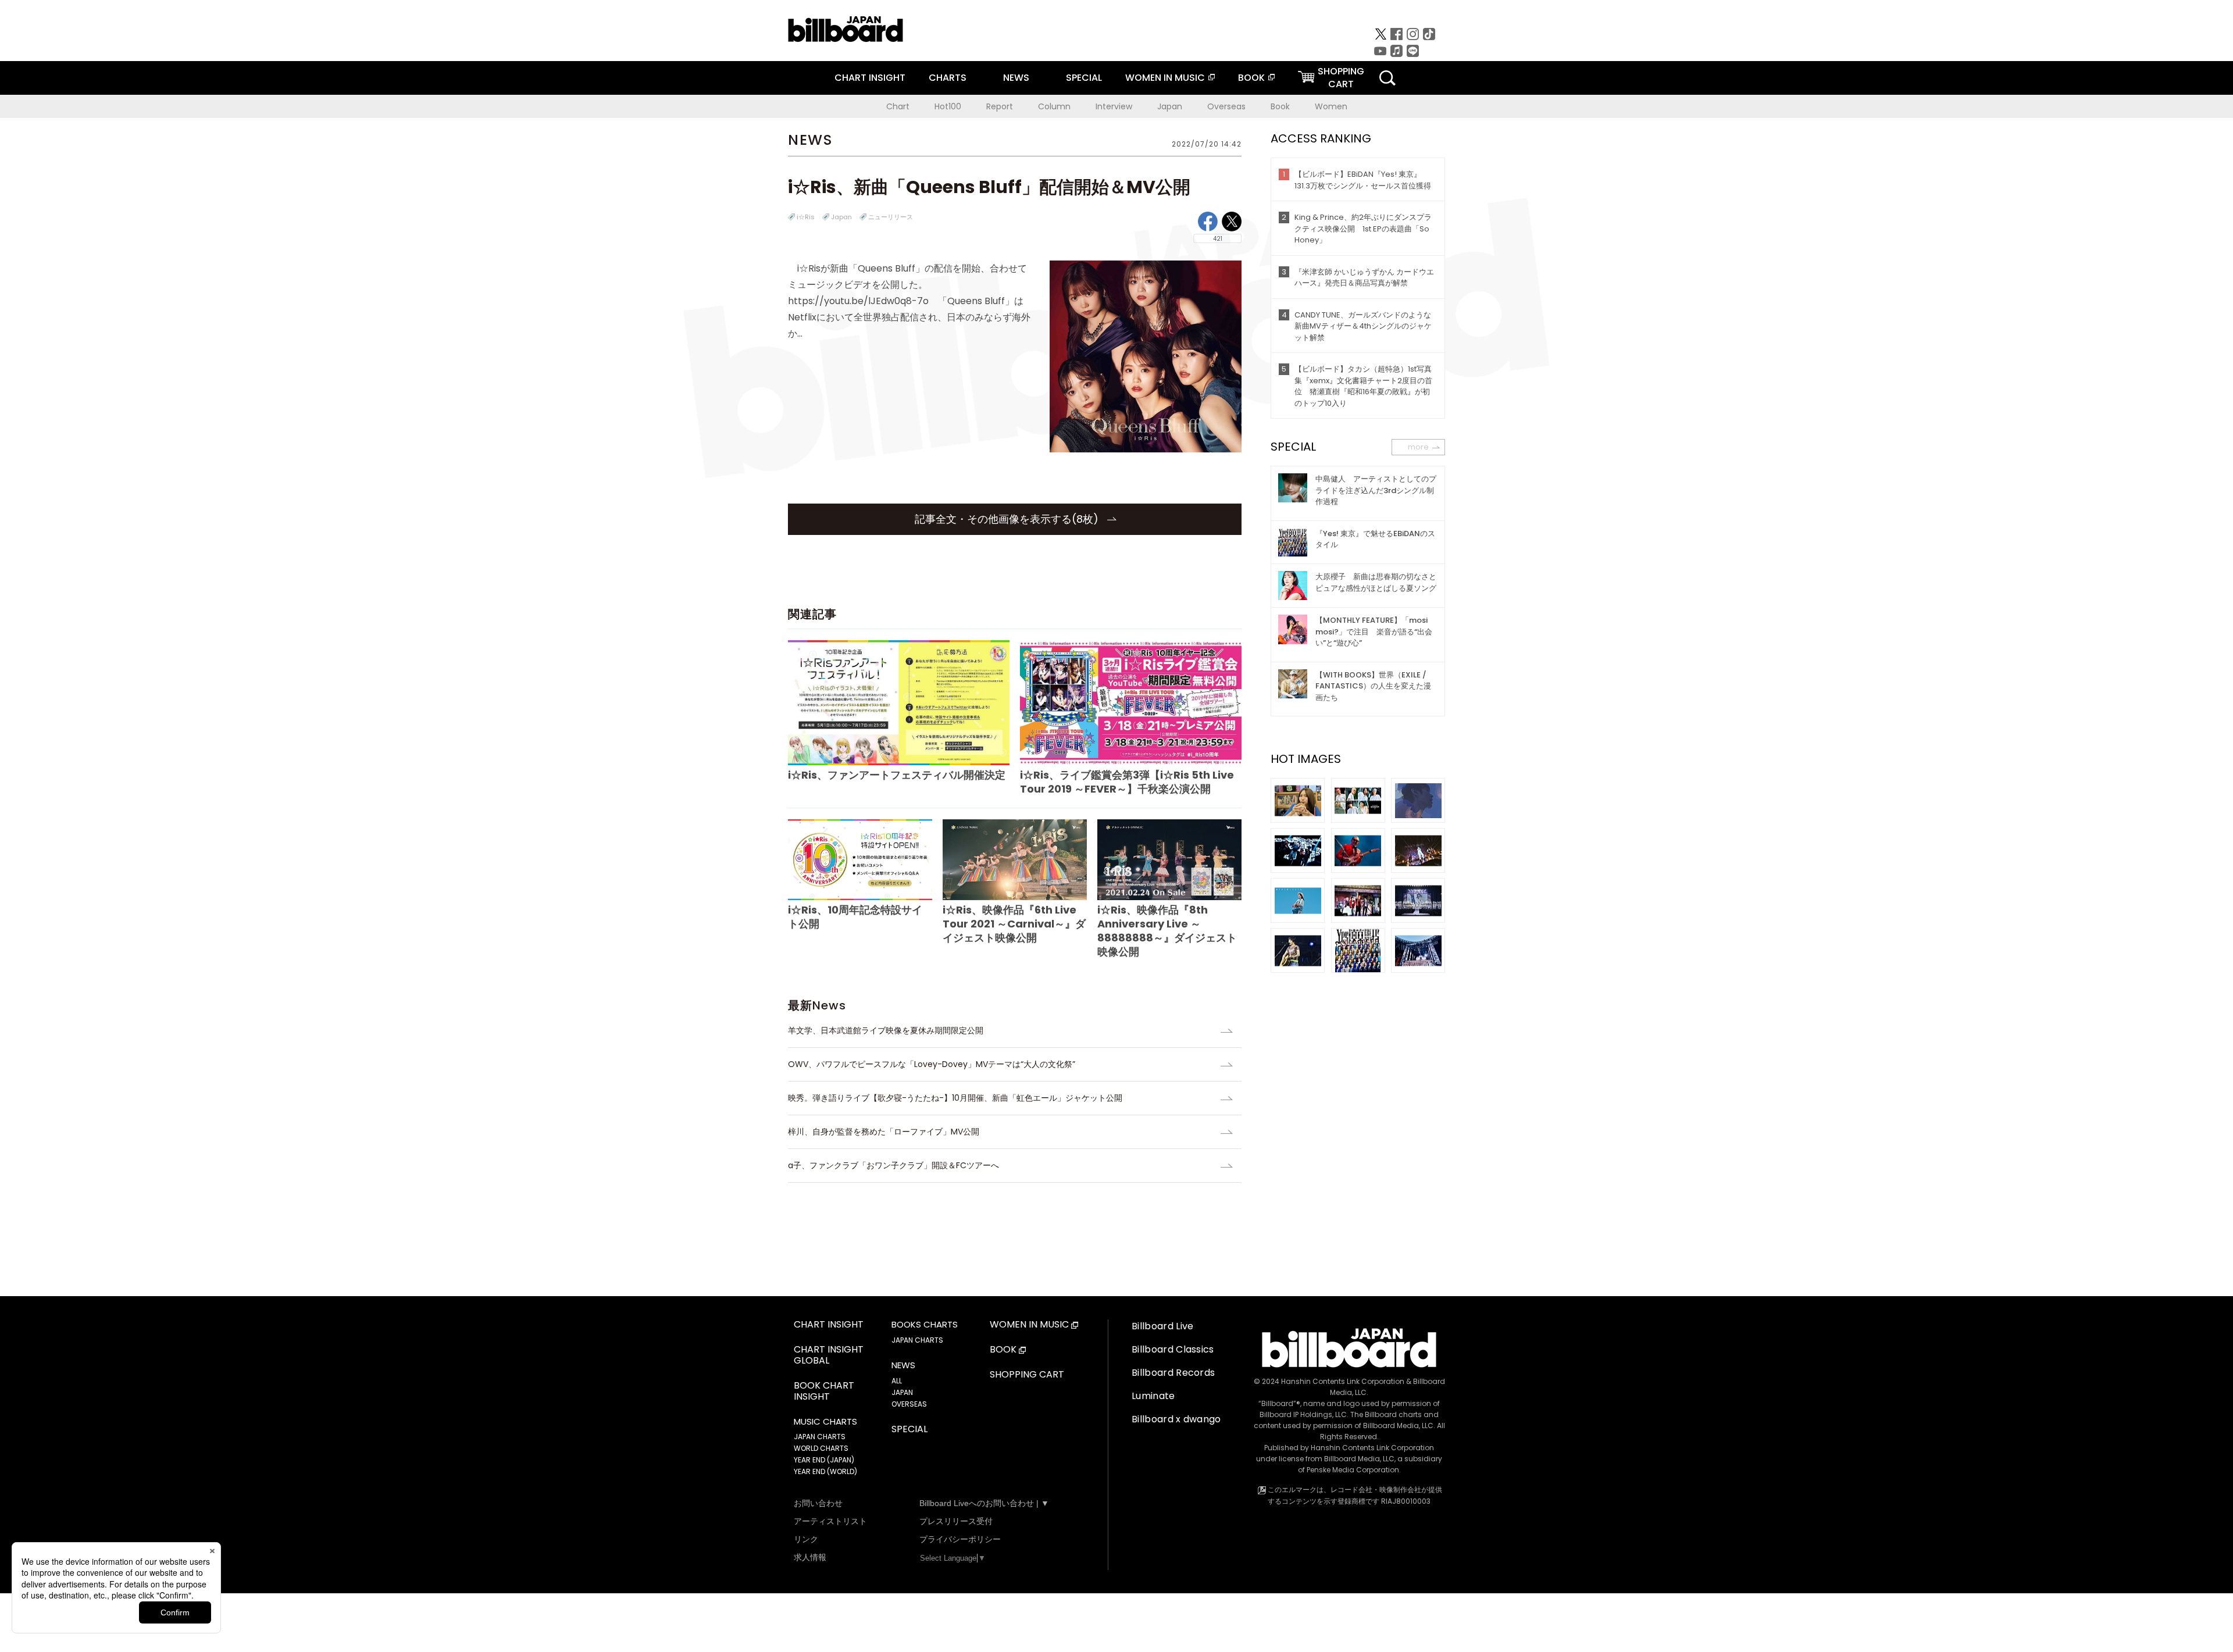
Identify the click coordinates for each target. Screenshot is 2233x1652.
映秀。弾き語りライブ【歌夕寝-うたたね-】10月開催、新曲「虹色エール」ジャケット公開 (955, 1098)
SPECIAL (1084, 78)
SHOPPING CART (1027, 1375)
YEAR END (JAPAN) (824, 1460)
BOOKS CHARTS (925, 1325)
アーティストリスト (830, 1521)
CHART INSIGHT (870, 78)
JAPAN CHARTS (820, 1437)
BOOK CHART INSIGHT (824, 1391)
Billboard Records (1173, 1373)
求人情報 (810, 1557)
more (1418, 447)
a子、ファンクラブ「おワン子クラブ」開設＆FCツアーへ (893, 1165)
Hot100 (948, 106)
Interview (1114, 106)
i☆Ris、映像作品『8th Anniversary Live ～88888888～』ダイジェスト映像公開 (1167, 931)
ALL (897, 1381)
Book (1280, 106)
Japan (1170, 106)
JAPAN (902, 1392)
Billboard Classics (1173, 1349)
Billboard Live (1162, 1326)
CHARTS (948, 78)
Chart (898, 106)
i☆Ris (806, 217)
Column (1054, 106)
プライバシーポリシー (960, 1539)
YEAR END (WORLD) (825, 1471)
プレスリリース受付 (956, 1521)
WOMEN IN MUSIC (1165, 78)
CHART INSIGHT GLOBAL (829, 1355)
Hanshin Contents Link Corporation (1343, 1381)
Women (1331, 106)
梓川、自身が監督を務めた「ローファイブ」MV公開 (884, 1132)
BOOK (1251, 78)
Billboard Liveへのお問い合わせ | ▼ (984, 1503)
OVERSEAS (909, 1404)
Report (1000, 106)
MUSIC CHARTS (825, 1422)
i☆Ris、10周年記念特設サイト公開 (855, 917)
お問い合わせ (818, 1503)
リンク (806, 1539)
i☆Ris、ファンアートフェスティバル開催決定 (897, 775)
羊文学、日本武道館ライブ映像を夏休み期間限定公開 (886, 1030)
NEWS (1016, 78)
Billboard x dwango (1176, 1419)
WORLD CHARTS (821, 1448)
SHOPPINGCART (1341, 78)
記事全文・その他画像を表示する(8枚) (1008, 519)
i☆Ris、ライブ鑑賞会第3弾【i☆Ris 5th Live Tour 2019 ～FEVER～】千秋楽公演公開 (1127, 782)
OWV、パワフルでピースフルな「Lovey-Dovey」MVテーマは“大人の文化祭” (932, 1064)
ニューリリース (891, 217)
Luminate (1153, 1396)
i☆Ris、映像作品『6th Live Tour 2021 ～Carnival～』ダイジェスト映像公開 (1014, 924)
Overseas (1226, 106)
